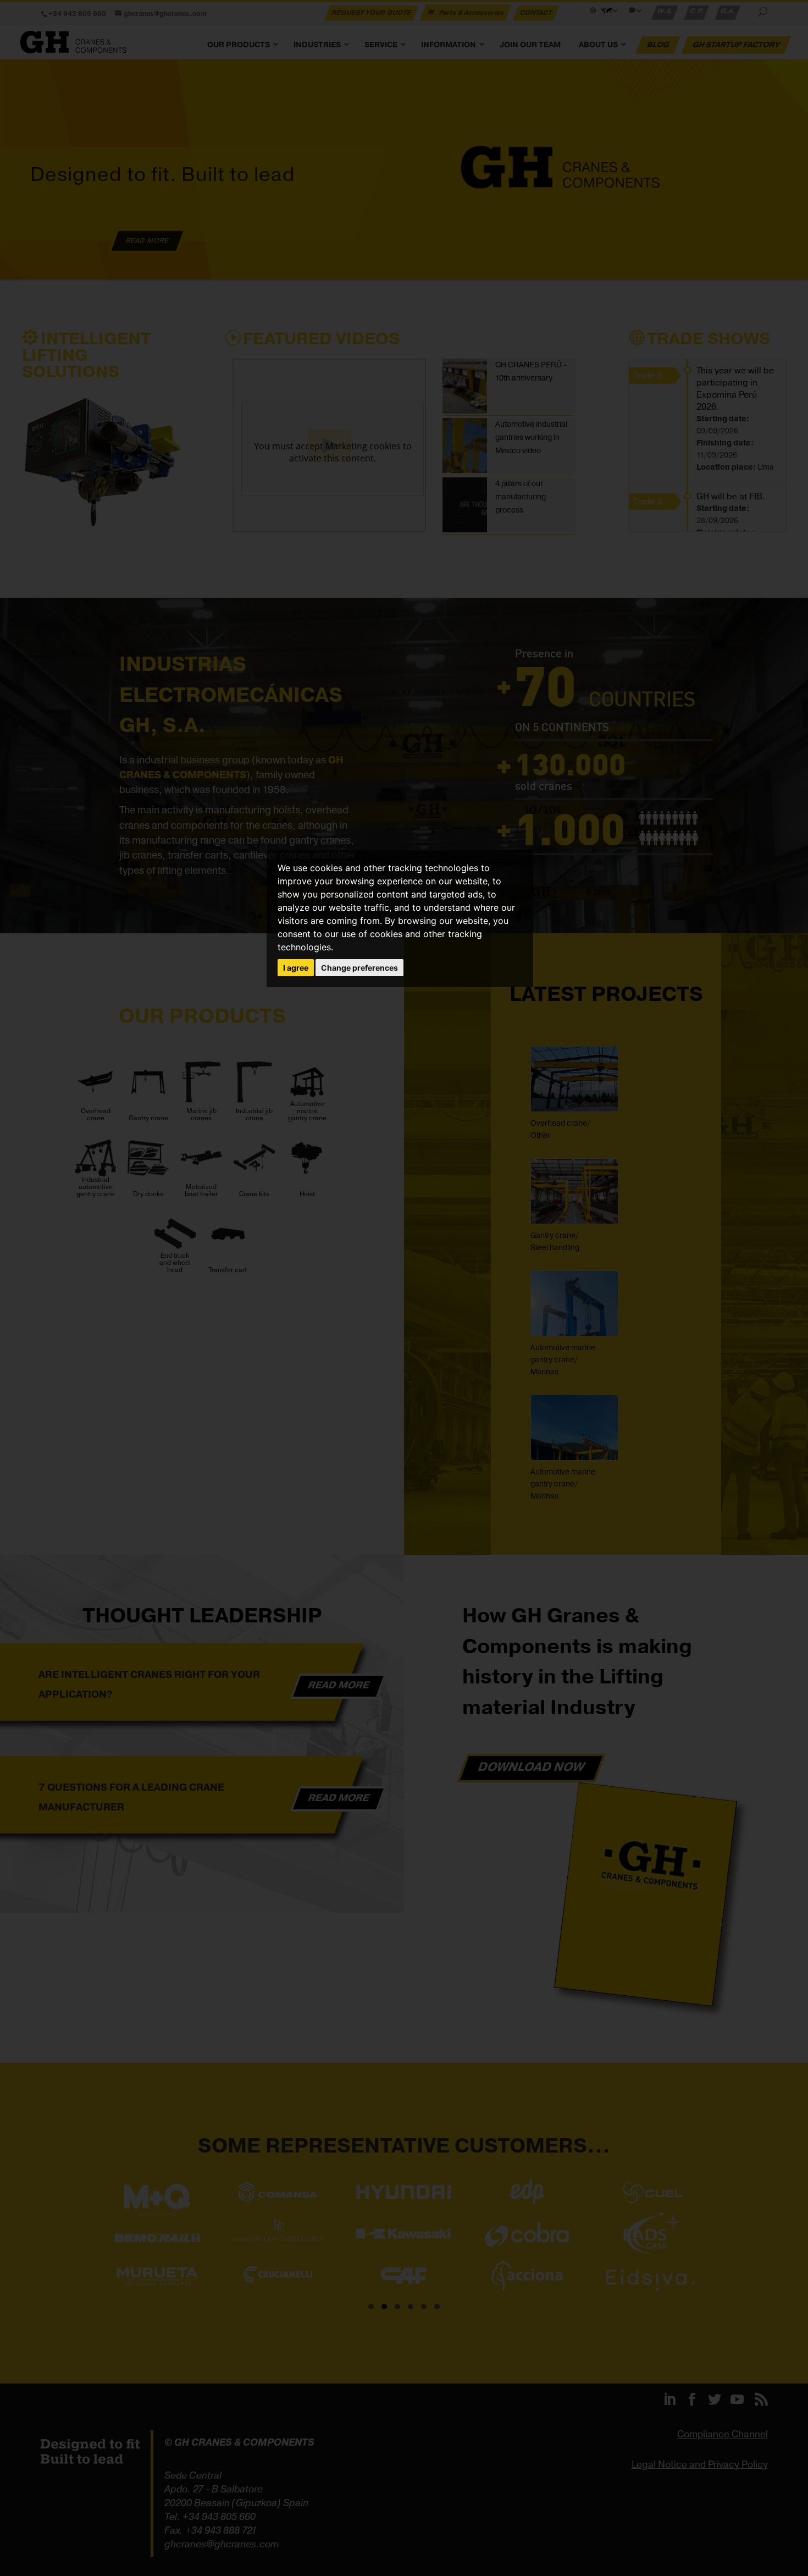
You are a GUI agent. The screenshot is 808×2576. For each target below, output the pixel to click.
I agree (296, 968)
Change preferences (359, 968)
